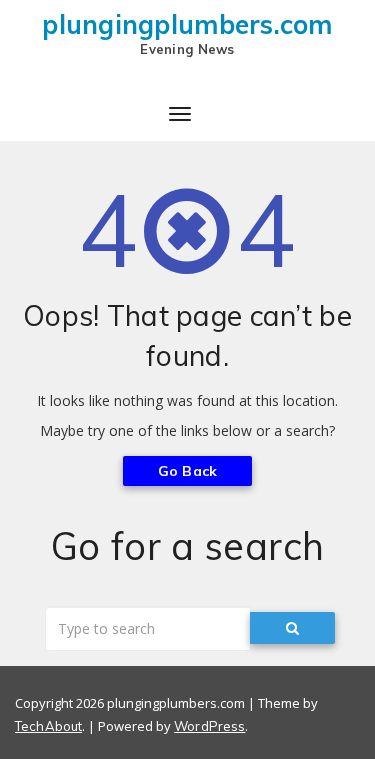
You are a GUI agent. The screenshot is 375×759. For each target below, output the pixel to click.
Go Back (187, 471)
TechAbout (48, 726)
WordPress (209, 726)
